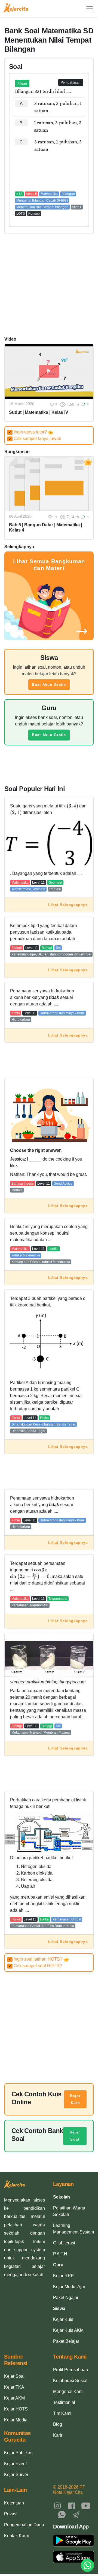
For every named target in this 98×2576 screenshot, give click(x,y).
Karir (58, 2435)
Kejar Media (16, 2420)
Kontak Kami (16, 2536)
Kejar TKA (14, 2387)
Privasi (11, 2514)
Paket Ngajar (66, 2298)
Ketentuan (14, 2503)
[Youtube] (86, 2505)
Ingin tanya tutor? (28, 432)
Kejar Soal (75, 2136)
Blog (58, 2424)
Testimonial (64, 2402)
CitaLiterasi (64, 2243)
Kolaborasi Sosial (70, 2381)
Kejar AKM (14, 2398)
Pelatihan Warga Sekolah (69, 2211)
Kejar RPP (63, 2276)
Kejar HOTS (16, 2409)
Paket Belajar (66, 2341)
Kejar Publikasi (19, 2453)
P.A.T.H (60, 2254)
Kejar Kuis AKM (68, 2330)
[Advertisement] (49, 172)
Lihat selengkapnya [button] (68, 905)
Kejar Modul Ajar (69, 2287)
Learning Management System (73, 2229)
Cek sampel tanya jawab (35, 439)
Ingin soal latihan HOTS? (36, 1959)
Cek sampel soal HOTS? (35, 1966)
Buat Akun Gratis (49, 685)
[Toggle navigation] (90, 9)
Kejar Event (15, 2464)
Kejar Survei (16, 2475)
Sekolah (62, 2197)
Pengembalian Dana (24, 2525)
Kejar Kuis (75, 2099)
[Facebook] (72, 2505)
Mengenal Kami (68, 2391)
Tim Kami (62, 2413)
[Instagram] (57, 2505)
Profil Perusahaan (71, 2370)
